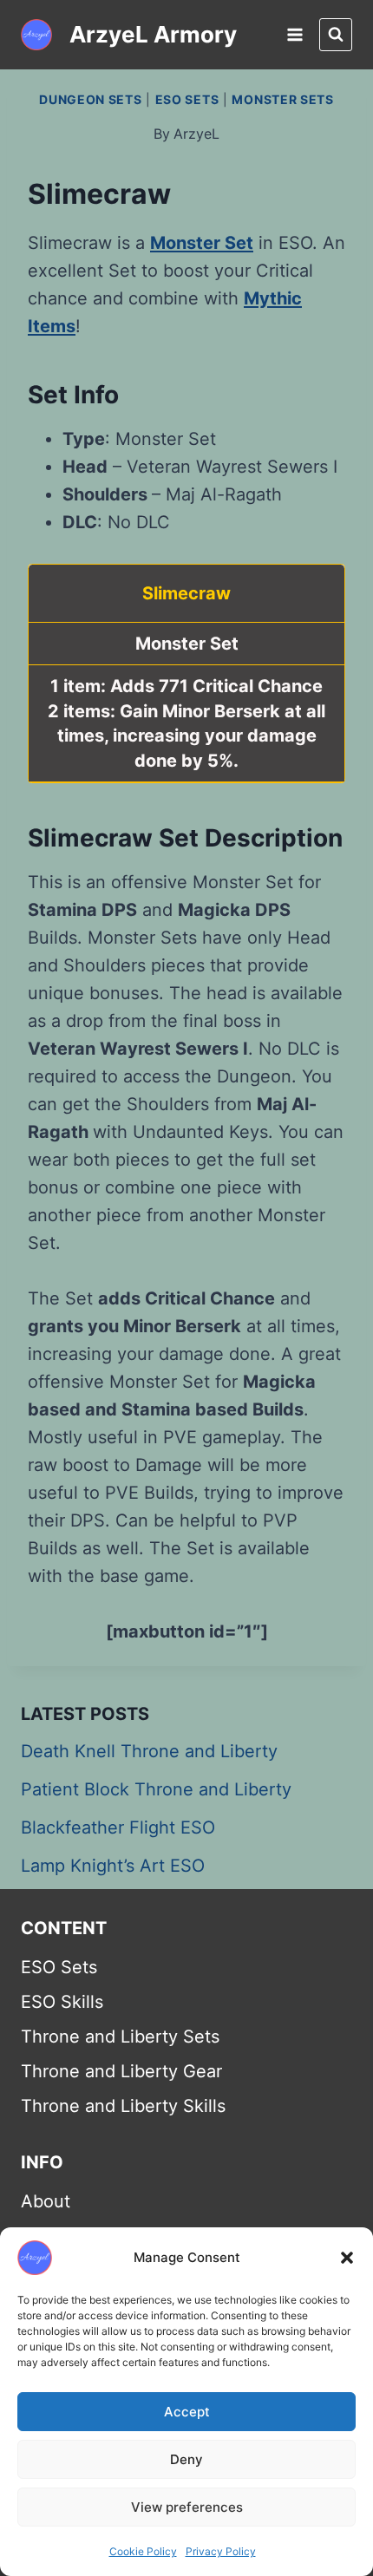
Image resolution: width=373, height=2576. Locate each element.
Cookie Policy (143, 2551)
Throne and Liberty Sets (120, 2037)
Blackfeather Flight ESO (118, 1827)
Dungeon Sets (90, 99)
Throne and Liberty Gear (121, 2071)
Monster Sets (282, 99)
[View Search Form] (336, 35)
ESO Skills (62, 2002)
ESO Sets (187, 99)
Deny (186, 2459)
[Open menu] (294, 34)
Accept (187, 2412)
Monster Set (202, 243)
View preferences (187, 2507)
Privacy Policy (221, 2551)
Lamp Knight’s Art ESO (113, 1866)
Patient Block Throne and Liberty (156, 1789)
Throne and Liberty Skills (123, 2106)
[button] (347, 2258)
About (46, 2201)
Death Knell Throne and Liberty (149, 1751)
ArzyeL (196, 134)
